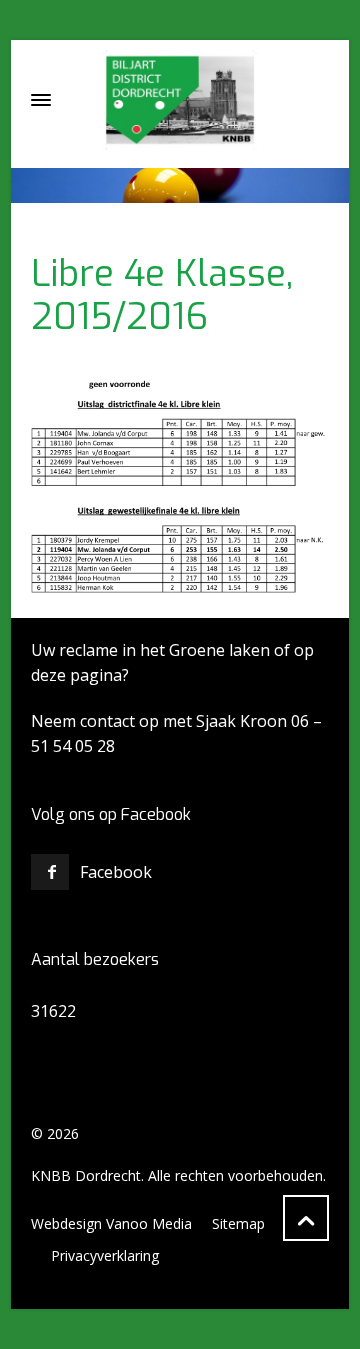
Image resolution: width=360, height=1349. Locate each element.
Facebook (116, 872)
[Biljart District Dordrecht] (180, 100)
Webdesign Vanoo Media (111, 1223)
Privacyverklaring (105, 1255)
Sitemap (238, 1223)
